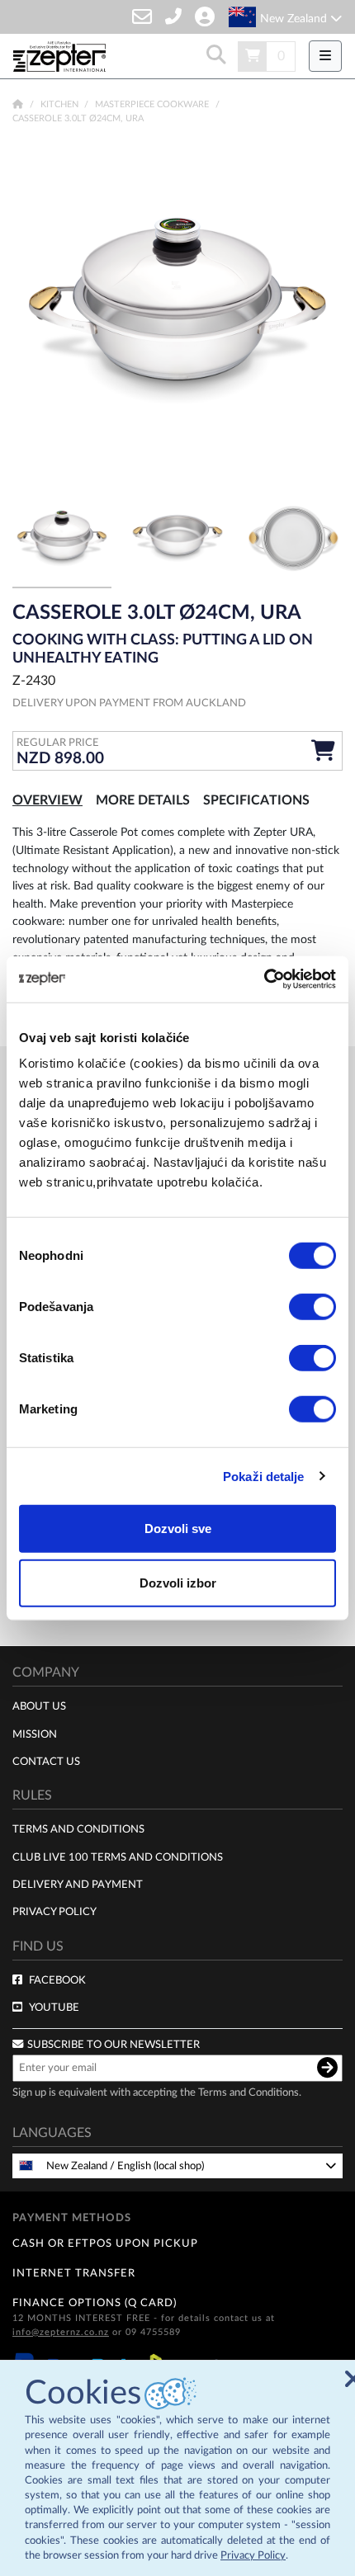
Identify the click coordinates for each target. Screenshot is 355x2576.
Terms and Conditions (78, 1829)
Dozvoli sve (178, 1529)
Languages (52, 2133)
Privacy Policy (253, 2556)
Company (46, 1673)
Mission (35, 1734)
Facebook (57, 1980)
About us (39, 1706)
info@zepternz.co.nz (61, 2332)
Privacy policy (54, 1912)
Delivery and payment (78, 1885)
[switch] (312, 1307)
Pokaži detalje (263, 1476)
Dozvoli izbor (178, 1582)
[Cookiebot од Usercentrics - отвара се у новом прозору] (264, 979)
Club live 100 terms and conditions (118, 1857)
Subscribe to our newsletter (114, 2045)
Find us (38, 1946)
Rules (32, 1795)
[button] (318, 311)
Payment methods (72, 2218)
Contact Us (46, 1762)
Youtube (54, 2007)
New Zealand (295, 19)
